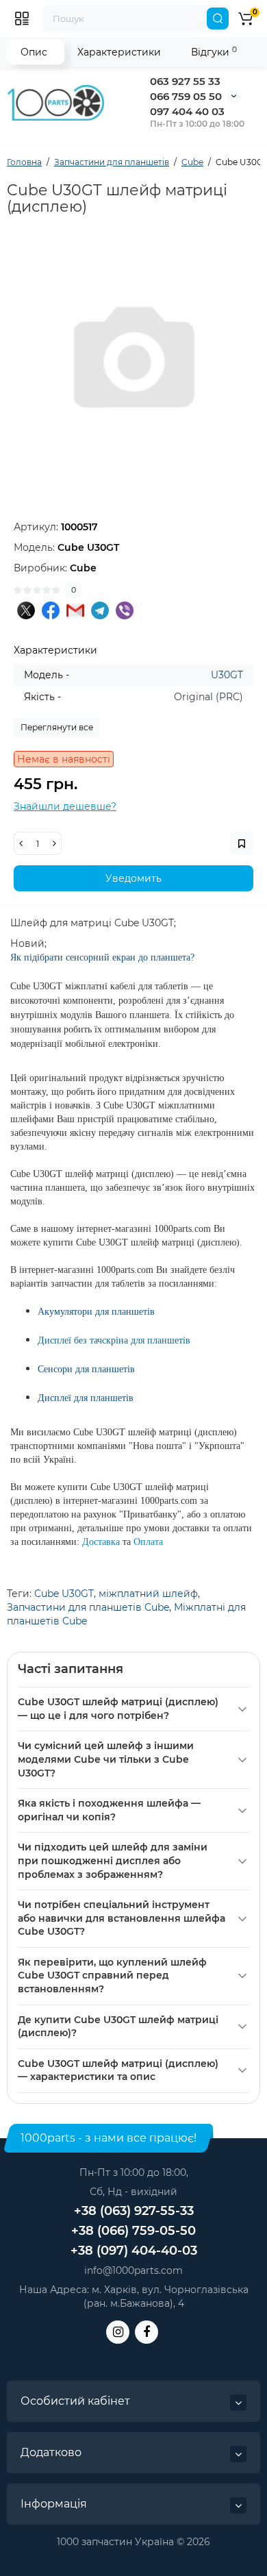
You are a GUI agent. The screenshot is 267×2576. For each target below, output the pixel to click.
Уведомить (133, 878)
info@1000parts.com (133, 2270)
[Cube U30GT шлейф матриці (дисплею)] (133, 362)
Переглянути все (57, 727)
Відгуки (214, 52)
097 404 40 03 (187, 111)
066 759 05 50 (186, 96)
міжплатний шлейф (148, 1594)
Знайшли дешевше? (65, 806)
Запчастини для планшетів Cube (88, 1607)
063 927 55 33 (185, 81)
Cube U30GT (64, 1594)
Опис (34, 52)
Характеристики (119, 52)
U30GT (227, 675)
